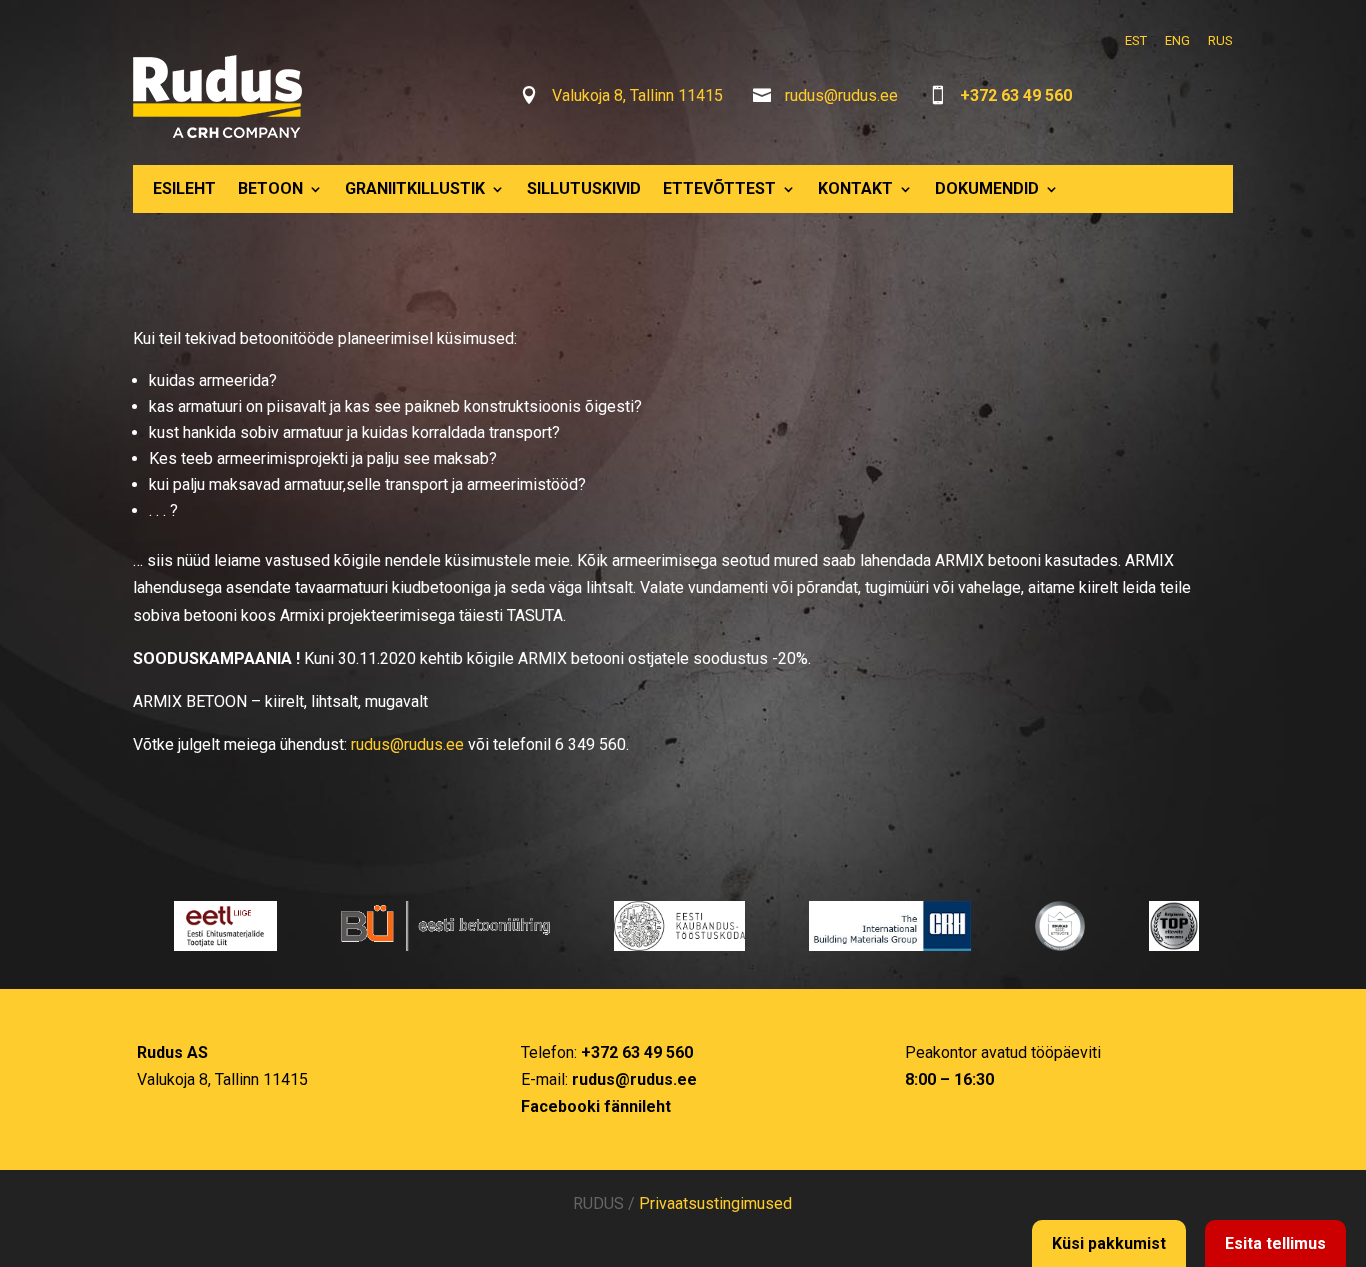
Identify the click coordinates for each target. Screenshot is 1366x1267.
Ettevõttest (719, 188)
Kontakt (855, 188)
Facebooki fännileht (596, 1106)
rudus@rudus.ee (841, 95)
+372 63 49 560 (1016, 95)
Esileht (184, 188)
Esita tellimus (1275, 1243)
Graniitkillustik (415, 188)
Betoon (270, 188)
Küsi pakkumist (1109, 1243)
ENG (1177, 40)
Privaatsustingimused (715, 1203)
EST (1136, 40)
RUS (1220, 40)
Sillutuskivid (584, 188)
